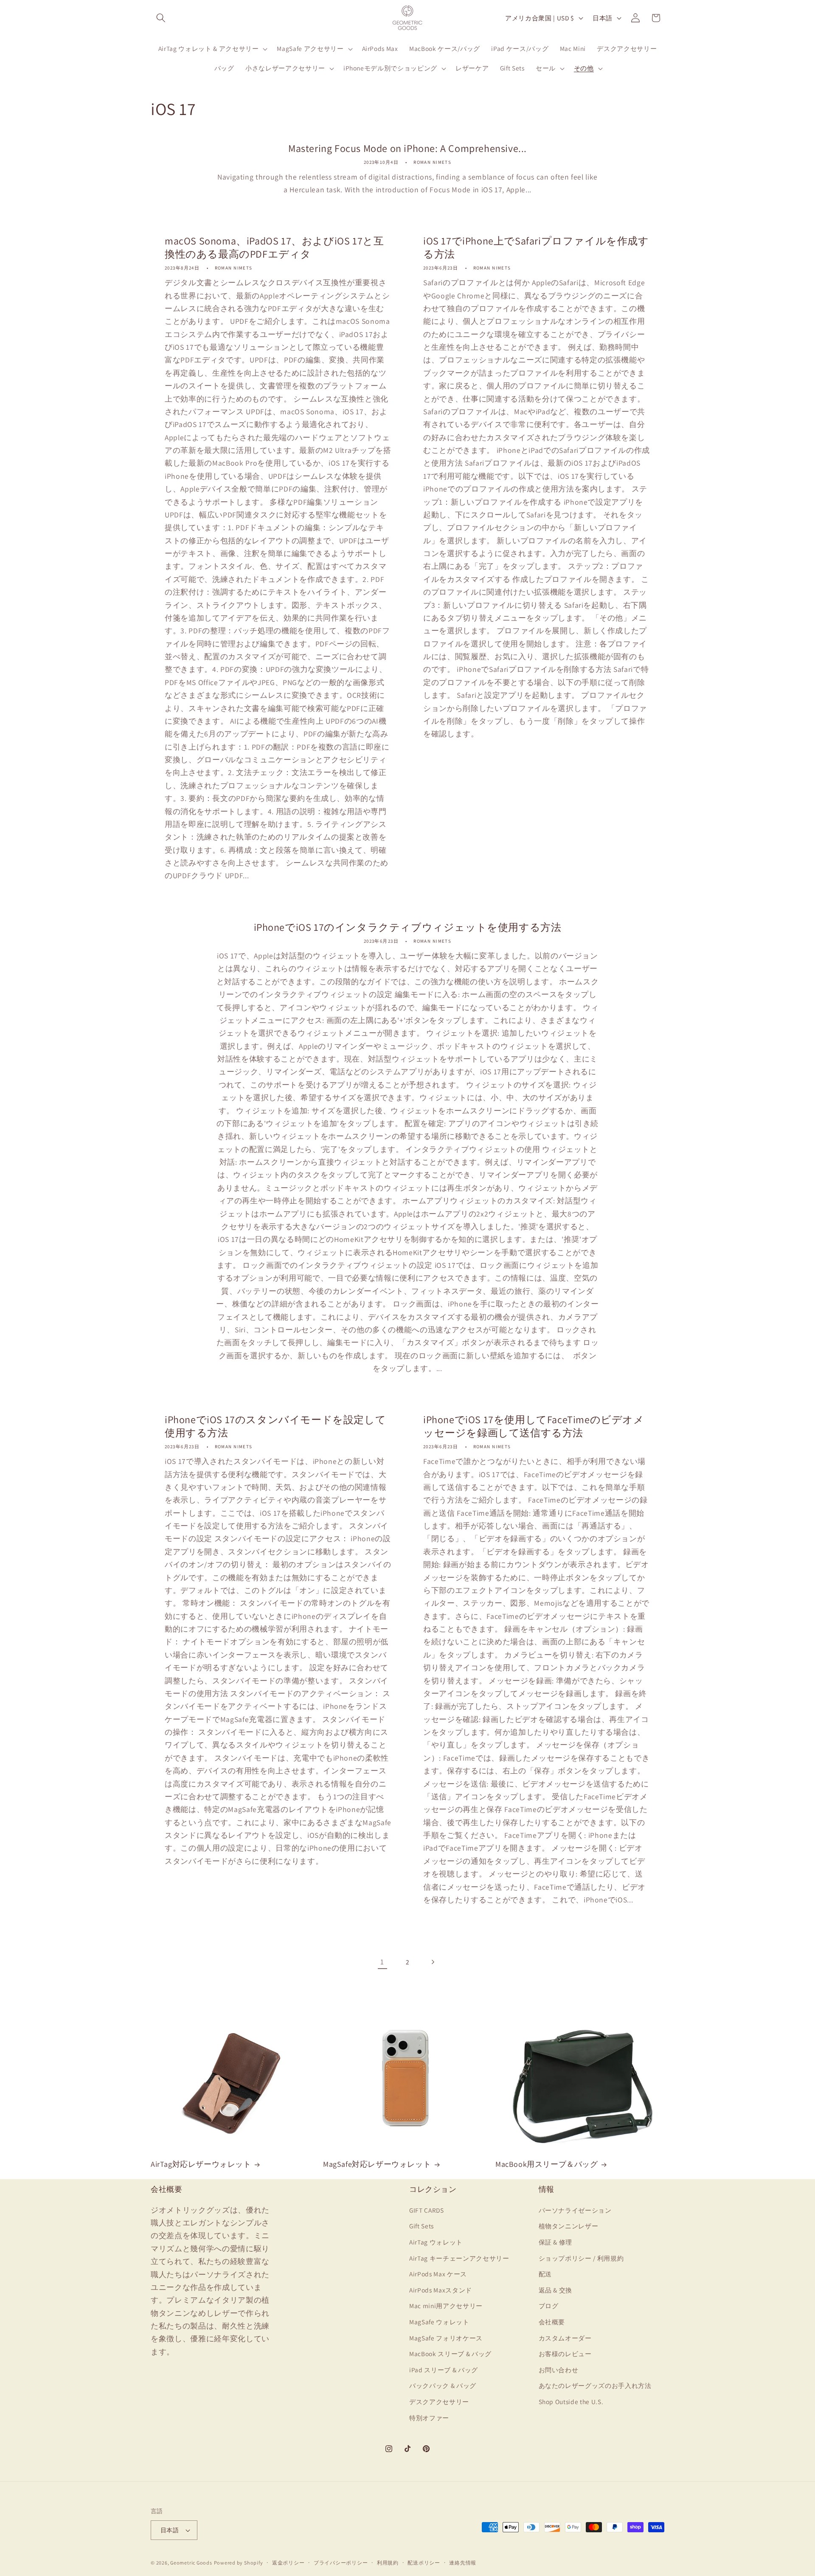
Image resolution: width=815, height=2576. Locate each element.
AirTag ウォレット (436, 2242)
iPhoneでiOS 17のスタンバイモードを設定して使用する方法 (275, 1426)
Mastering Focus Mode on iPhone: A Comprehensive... (407, 148)
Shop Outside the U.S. (571, 2401)
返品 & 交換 (556, 2289)
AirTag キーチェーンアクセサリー (459, 2258)
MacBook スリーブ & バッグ (450, 2354)
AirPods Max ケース (438, 2274)
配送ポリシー (424, 2563)
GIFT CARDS (427, 2210)
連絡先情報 (463, 2563)
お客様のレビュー (565, 2354)
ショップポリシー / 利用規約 (581, 2258)
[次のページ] (433, 1962)
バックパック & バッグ (443, 2385)
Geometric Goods (191, 2563)
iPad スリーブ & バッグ (444, 2369)
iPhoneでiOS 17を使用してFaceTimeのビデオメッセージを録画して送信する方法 (534, 1426)
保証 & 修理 (556, 2242)
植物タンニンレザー (569, 2226)
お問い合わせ (559, 2369)
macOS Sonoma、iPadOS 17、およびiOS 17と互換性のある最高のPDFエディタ (274, 247)
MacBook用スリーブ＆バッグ (547, 2164)
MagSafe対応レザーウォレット (377, 2164)
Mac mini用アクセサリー (446, 2306)
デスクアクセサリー (439, 2401)
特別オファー (429, 2417)
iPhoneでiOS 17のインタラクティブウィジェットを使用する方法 (408, 927)
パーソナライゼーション (575, 2210)
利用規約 (388, 2563)
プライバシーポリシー (341, 2563)
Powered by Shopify (239, 2563)
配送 (545, 2274)
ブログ (549, 2306)
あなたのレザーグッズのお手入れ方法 (595, 2385)
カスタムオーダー (565, 2337)
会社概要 (552, 2321)
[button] (161, 18)
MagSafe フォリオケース (446, 2337)
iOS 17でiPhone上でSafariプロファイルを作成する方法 (536, 247)
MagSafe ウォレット (439, 2321)
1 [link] (382, 1962)
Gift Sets (422, 2226)
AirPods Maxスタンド (441, 2289)
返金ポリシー (288, 2563)
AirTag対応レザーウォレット (201, 2164)
